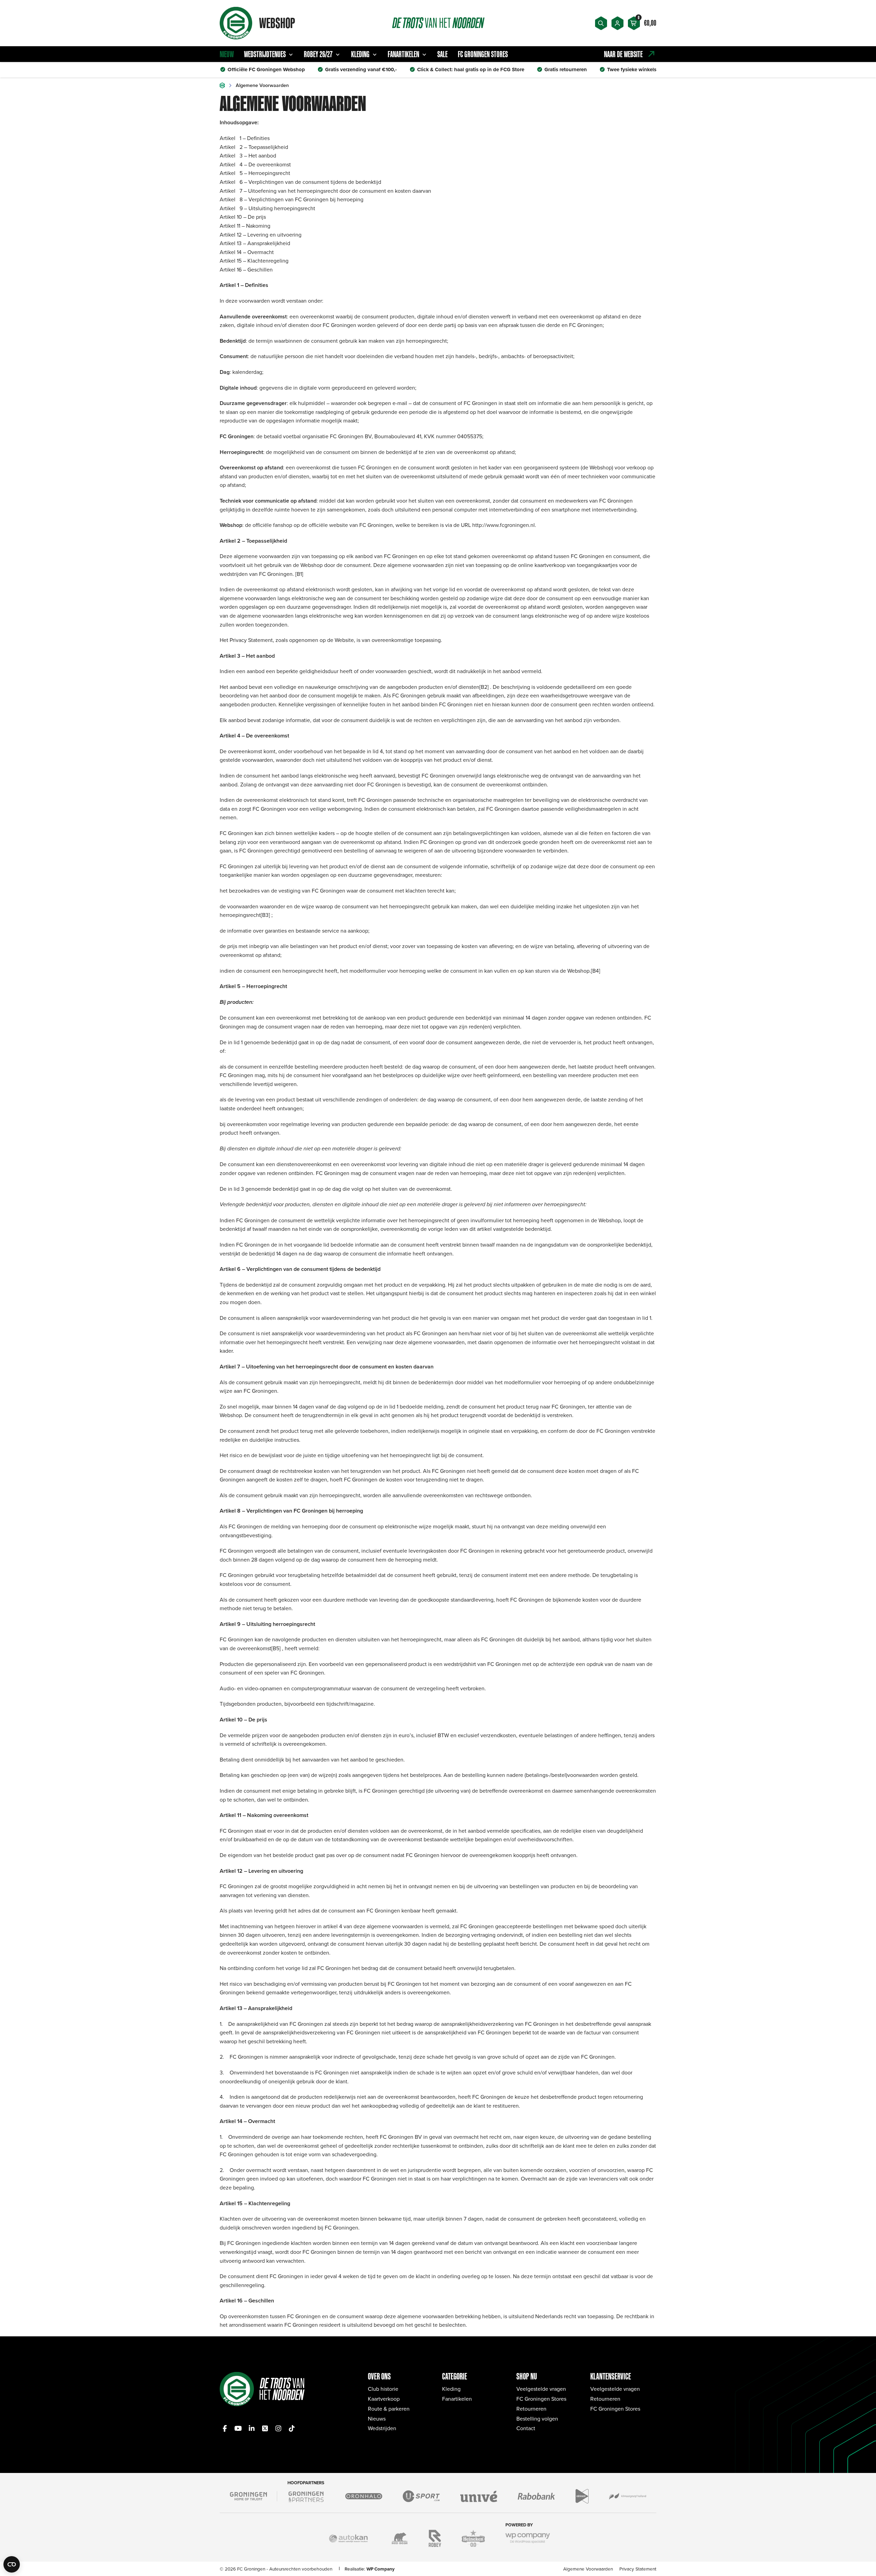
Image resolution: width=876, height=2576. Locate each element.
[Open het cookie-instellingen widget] (12, 2564)
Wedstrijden (382, 2428)
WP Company (381, 2569)
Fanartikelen (403, 54)
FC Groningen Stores (483, 54)
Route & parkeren (389, 2409)
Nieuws (377, 2419)
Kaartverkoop (384, 2399)
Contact (526, 2428)
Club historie (383, 2389)
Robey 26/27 (318, 54)
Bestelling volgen (537, 2419)
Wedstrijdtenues (265, 54)
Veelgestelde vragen (541, 2389)
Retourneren (531, 2409)
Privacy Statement (638, 2569)
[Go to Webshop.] (222, 85)
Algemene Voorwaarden (588, 2569)
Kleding (360, 54)
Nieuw (227, 54)
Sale (442, 54)
